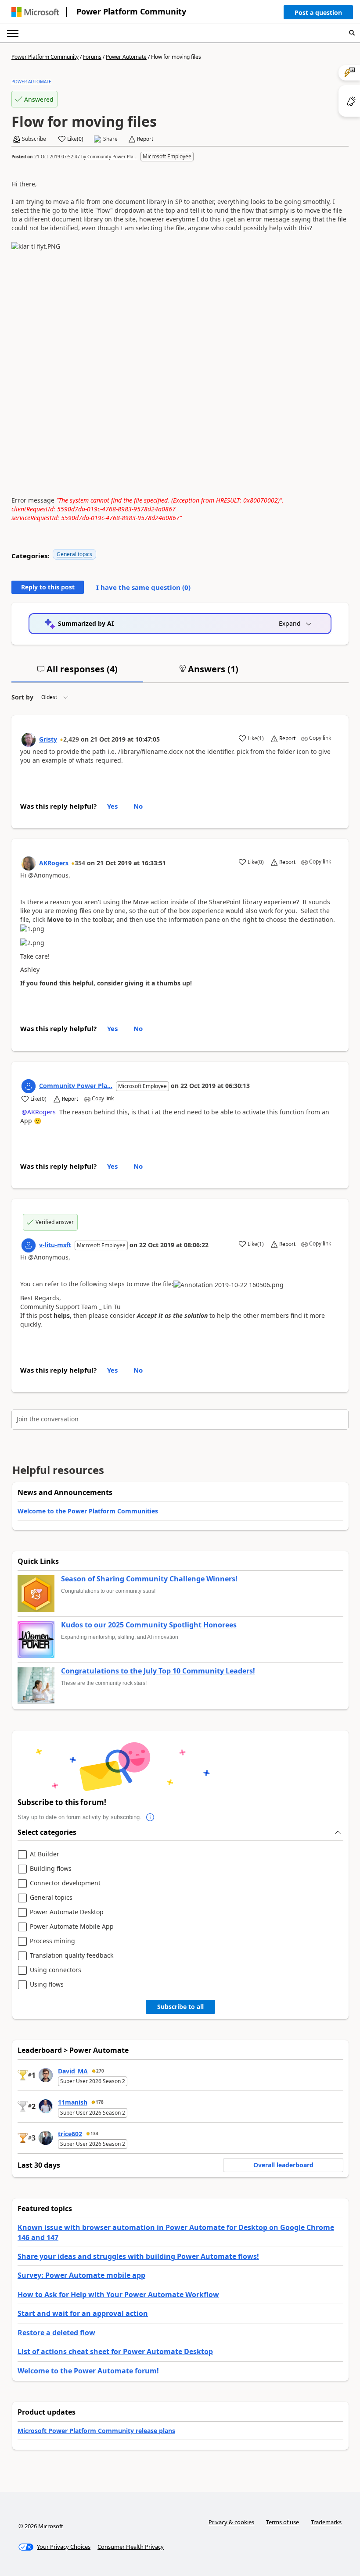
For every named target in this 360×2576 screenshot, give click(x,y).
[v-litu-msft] (29, 1245)
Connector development (65, 1883)
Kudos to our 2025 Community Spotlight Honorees (149, 1625)
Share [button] (110, 139)
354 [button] (80, 863)
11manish (73, 2102)
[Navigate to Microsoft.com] (35, 12)
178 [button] (100, 2102)
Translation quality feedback (72, 1956)
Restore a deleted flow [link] (56, 2333)
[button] (318, 14)
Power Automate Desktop (67, 1912)
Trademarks (326, 2522)
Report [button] (145, 139)
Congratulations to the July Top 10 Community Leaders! (158, 1671)
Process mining (52, 1941)
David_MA (73, 2071)
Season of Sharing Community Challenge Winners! (149, 1579)
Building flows (51, 1869)
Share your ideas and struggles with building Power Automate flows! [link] (138, 2256)
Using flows (47, 1985)
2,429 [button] (71, 739)
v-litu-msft (55, 1245)
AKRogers (54, 863)
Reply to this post (48, 587)
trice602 (70, 2134)
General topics (74, 554)
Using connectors (56, 1970)
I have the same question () (143, 587)
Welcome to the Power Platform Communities (88, 1511)
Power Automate (126, 57)
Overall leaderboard (283, 2165)
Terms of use (283, 2522)
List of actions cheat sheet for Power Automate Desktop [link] (115, 2351)
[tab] (77, 673)
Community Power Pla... (112, 157)
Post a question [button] (318, 12)
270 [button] (100, 2071)
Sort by (22, 697)
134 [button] (94, 2134)
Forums (92, 57)
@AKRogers (39, 1112)
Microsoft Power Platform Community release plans (96, 2431)
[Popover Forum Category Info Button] (150, 1817)
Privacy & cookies (231, 2522)
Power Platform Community (131, 11)
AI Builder (45, 1854)
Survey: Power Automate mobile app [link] (81, 2275)
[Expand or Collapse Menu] (13, 33)
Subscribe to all (180, 2007)
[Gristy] (29, 740)
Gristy (48, 739)
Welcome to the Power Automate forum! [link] (88, 2371)
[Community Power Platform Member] (29, 1086)
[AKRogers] (29, 863)
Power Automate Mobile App (72, 1927)
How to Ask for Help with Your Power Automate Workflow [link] (118, 2294)
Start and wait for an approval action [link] (83, 2313)
